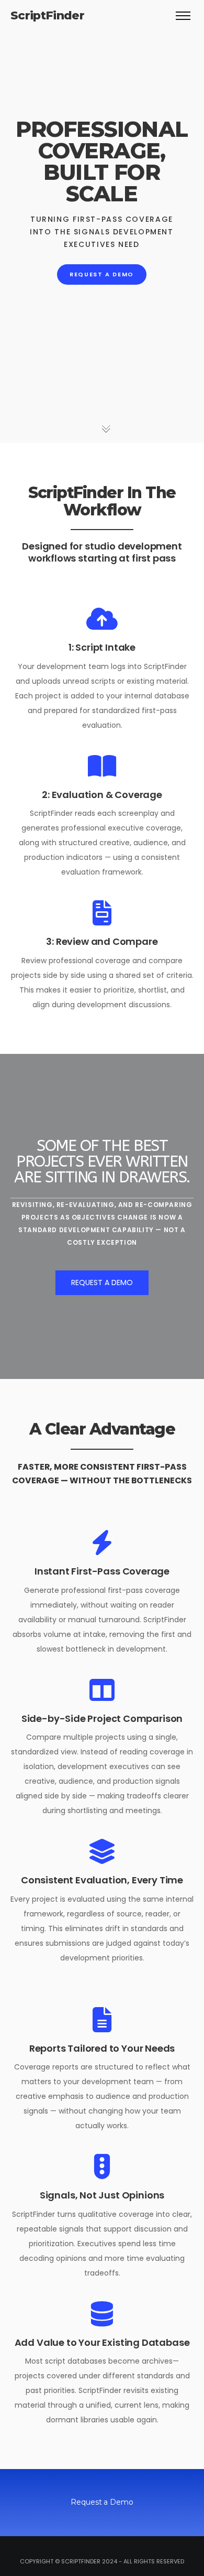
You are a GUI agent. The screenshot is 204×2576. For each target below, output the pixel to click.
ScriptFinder (47, 15)
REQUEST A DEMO (102, 274)
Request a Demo (102, 1282)
